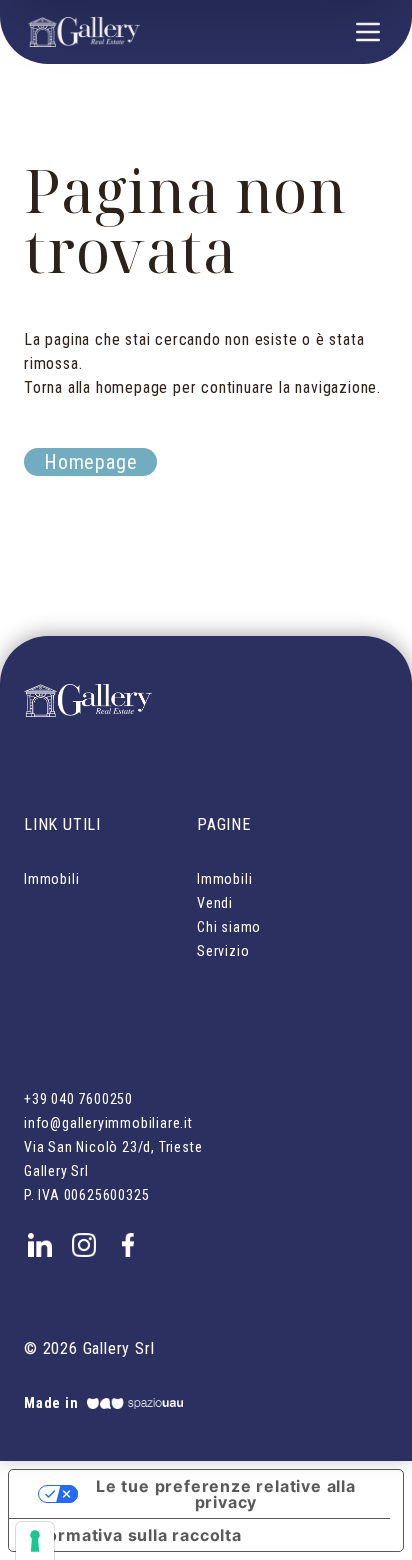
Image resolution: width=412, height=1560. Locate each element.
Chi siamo (229, 927)
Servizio (223, 951)
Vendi (215, 903)
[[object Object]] (40, 1241)
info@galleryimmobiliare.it (108, 1123)
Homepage (90, 462)
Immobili (51, 879)
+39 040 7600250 (78, 1099)
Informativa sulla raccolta (133, 1535)
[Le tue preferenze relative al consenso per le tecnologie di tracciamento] (35, 1541)
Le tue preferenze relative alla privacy (226, 1494)
